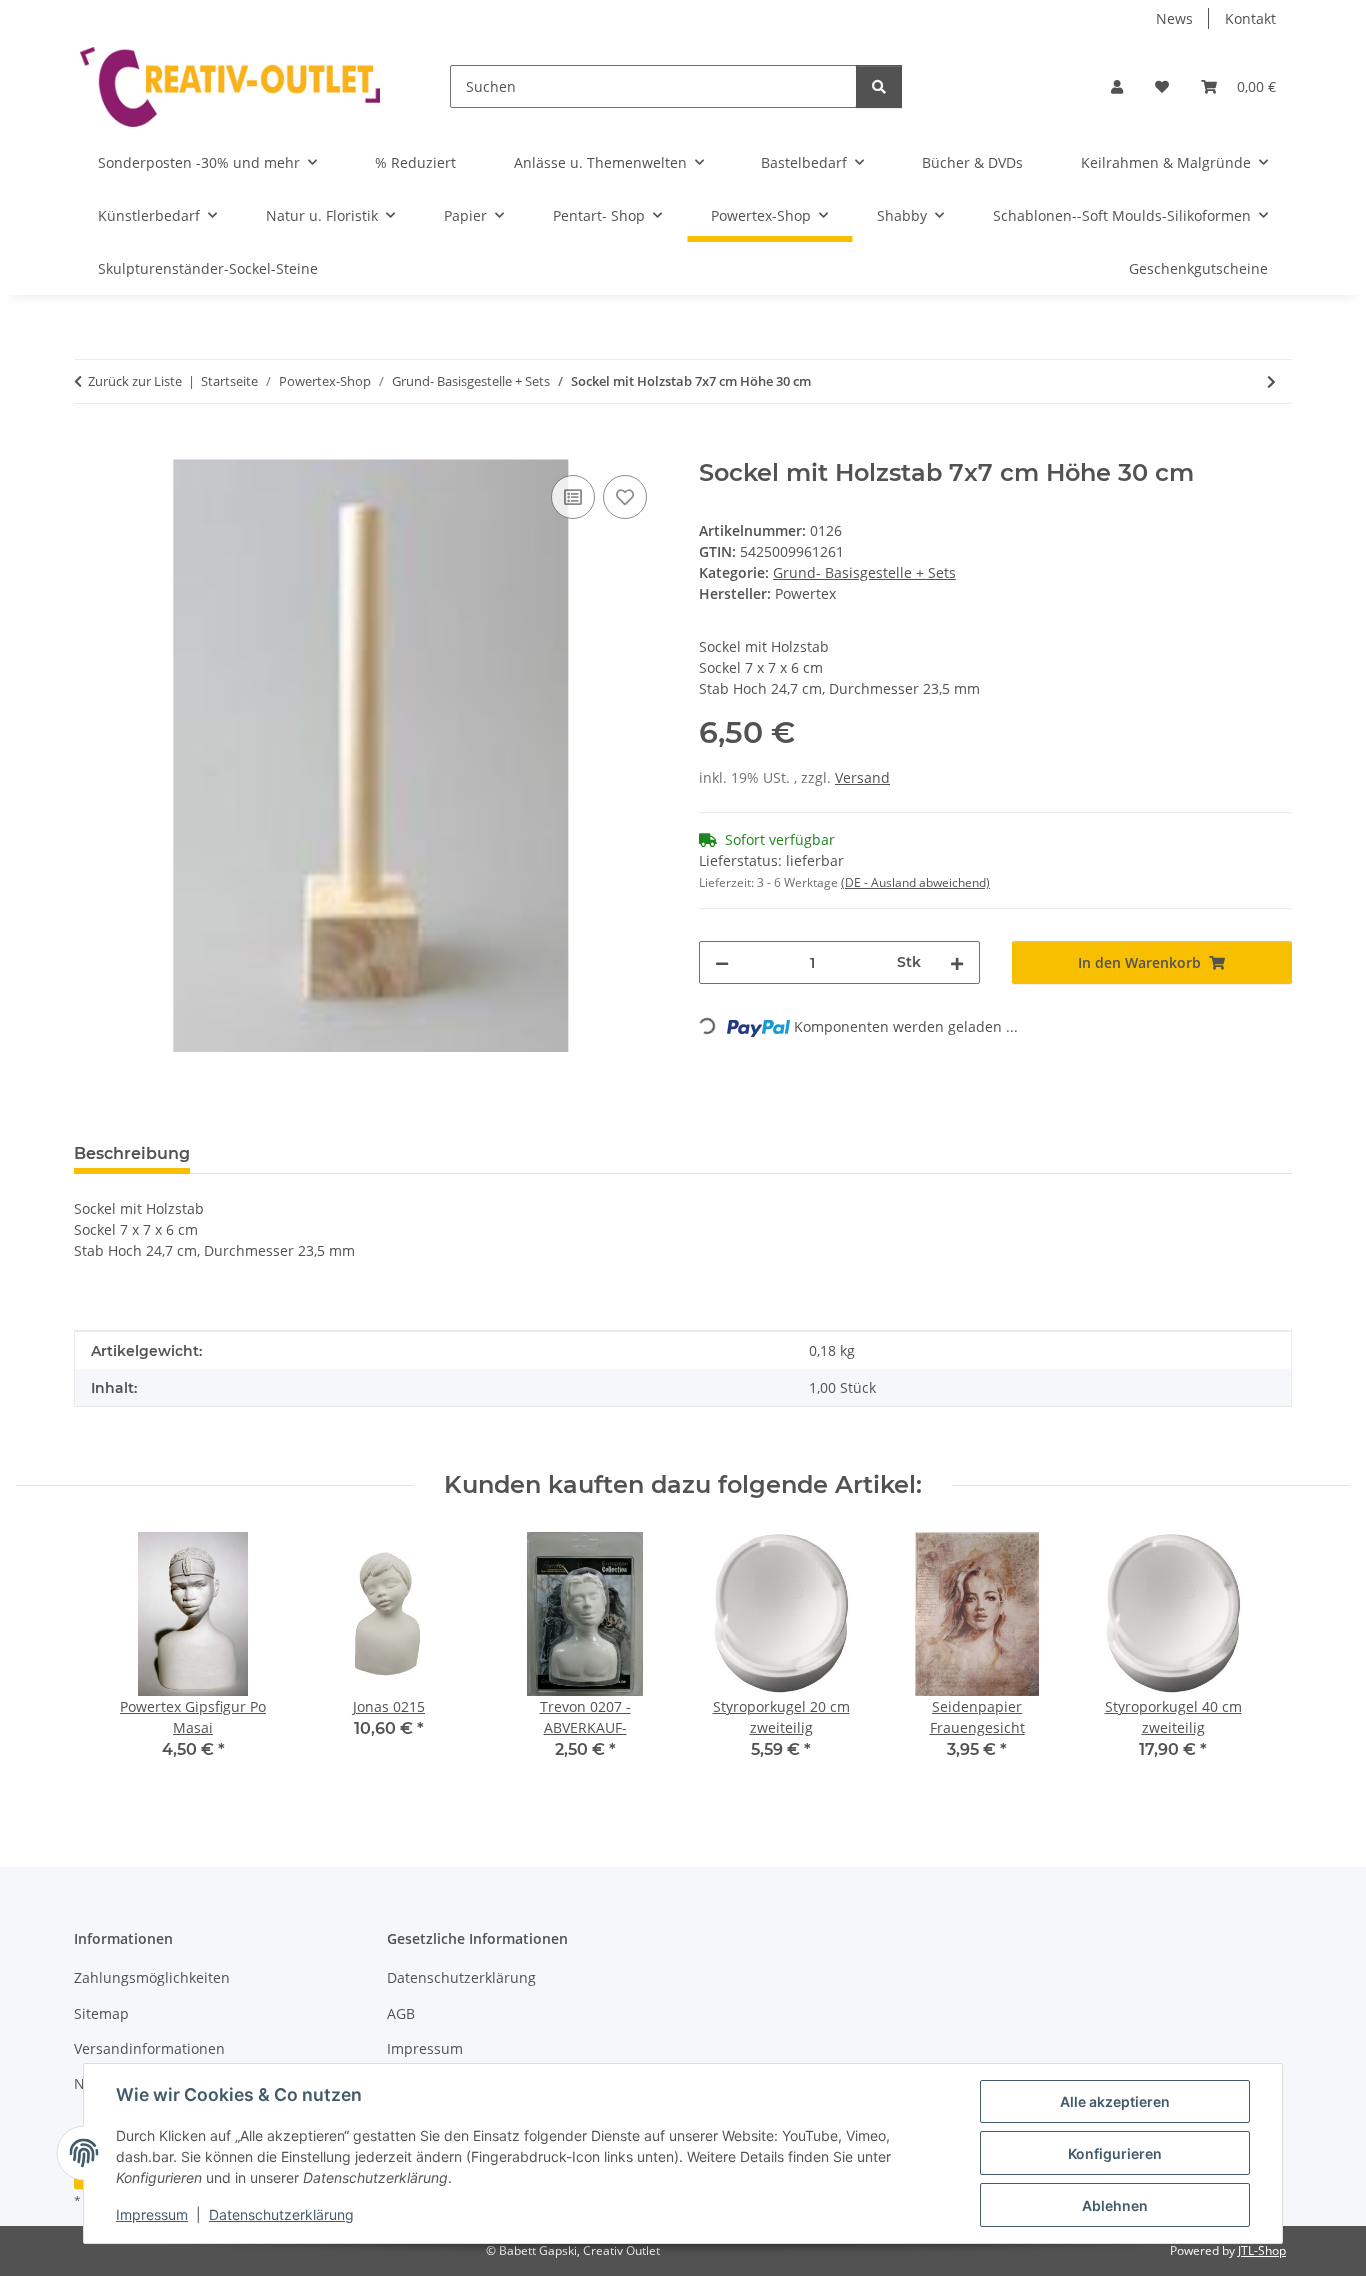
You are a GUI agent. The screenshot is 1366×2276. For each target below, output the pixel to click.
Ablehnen (1115, 2205)
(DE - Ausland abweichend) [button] (915, 882)
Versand (862, 777)
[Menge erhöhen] (957, 962)
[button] (1117, 86)
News (1174, 18)
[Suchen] (879, 86)
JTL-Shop (1262, 2250)
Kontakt (1250, 18)
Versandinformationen (149, 2048)
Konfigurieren (1115, 2153)
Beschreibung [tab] (132, 1153)
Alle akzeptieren (1115, 2101)
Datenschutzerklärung (281, 2214)
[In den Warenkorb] (90, 448)
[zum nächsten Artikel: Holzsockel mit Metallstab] (1271, 381)
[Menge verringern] (722, 962)
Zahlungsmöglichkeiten (152, 1977)
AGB (401, 2013)
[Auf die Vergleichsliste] (573, 497)
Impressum (152, 2214)
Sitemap (101, 2013)
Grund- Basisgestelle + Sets (864, 572)
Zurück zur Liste (135, 381)
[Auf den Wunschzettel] (625, 497)
